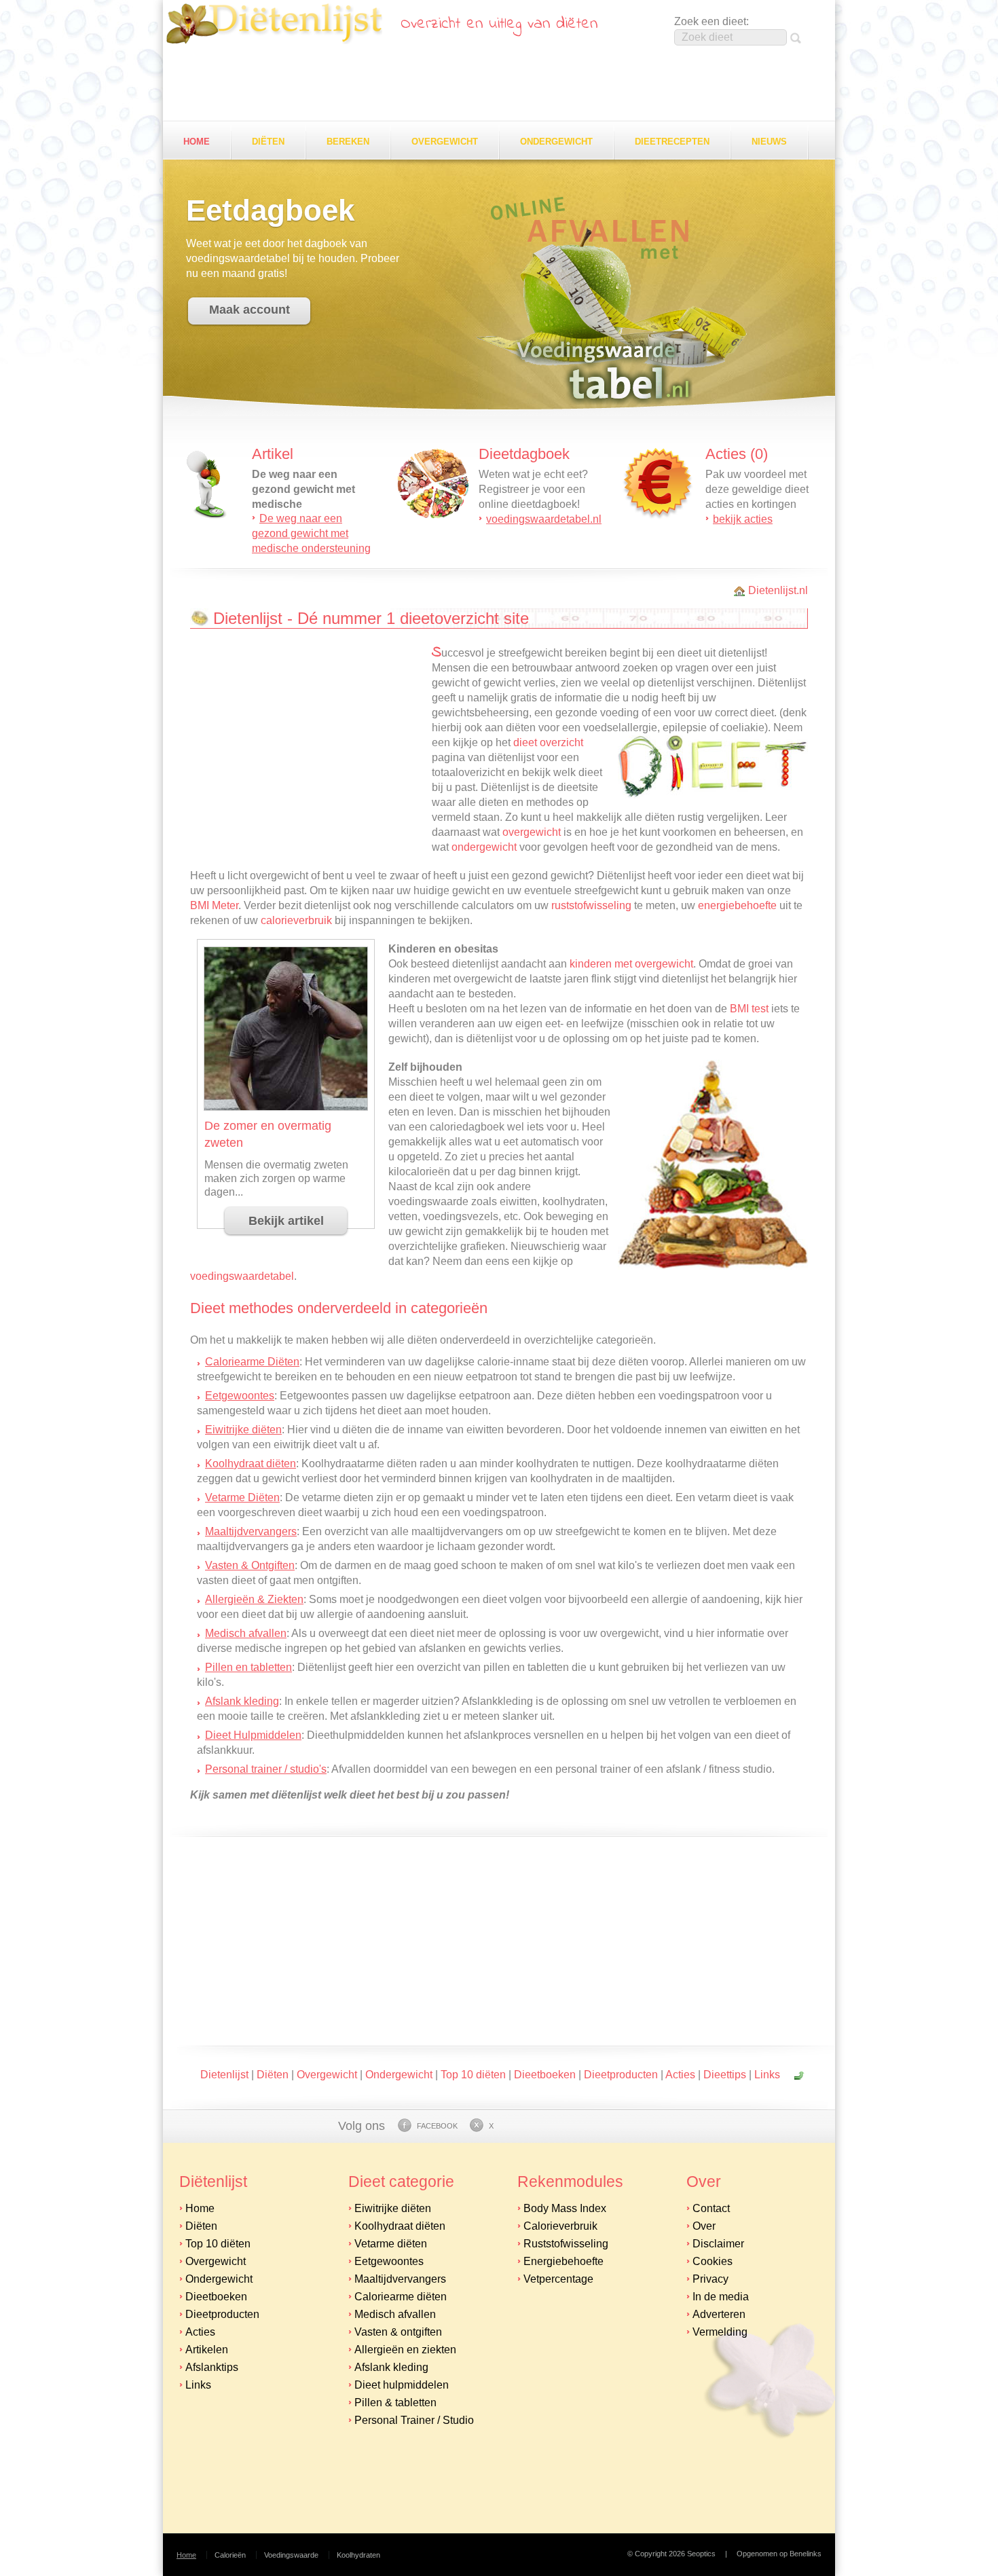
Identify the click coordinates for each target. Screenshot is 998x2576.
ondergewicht (484, 847)
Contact (711, 2208)
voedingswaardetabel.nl (544, 519)
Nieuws (769, 142)
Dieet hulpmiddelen (402, 2385)
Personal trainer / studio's (266, 1769)
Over (704, 2226)
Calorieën (230, 2555)
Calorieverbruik (560, 2226)
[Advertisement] (499, 84)
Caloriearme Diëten (252, 1362)
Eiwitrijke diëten (243, 1430)
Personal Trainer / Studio (414, 2420)
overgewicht (532, 832)
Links (767, 2075)
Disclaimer (718, 2244)
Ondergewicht (556, 142)
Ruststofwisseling (566, 2244)
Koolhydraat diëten (251, 1464)
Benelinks (806, 2554)
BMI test (749, 1009)
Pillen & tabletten (395, 2403)
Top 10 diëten (473, 2075)
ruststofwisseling (591, 905)
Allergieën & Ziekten (254, 1599)
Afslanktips (212, 2367)
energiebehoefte (737, 905)
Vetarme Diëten (242, 1497)
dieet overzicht (548, 742)
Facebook (437, 2126)
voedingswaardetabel (242, 1276)
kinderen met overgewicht (631, 964)
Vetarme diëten (391, 2244)
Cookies (713, 2261)
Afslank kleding (242, 1701)
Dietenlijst (274, 24)
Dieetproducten (621, 2075)
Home (197, 142)
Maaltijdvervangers (251, 1531)
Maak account (249, 310)
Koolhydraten (358, 2555)
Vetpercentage (558, 2279)
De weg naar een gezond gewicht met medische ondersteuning (311, 533)
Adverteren (719, 2314)
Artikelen (207, 2350)
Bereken (348, 142)
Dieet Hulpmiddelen (253, 1735)
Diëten (268, 142)
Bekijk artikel (286, 1221)
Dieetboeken (545, 2075)
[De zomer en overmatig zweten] (286, 1106)
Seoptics (701, 2554)
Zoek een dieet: (711, 21)
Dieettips (725, 2075)
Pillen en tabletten (248, 1667)
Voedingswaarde (291, 2555)
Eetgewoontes (240, 1396)
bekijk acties (743, 519)
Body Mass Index (565, 2208)
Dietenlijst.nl (778, 590)
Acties (680, 2075)
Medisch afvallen (246, 1633)
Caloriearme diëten (401, 2297)
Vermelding (720, 2332)
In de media (721, 2297)
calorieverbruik (296, 920)
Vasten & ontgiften (398, 2332)
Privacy (710, 2279)
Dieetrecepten (672, 142)
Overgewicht (445, 142)
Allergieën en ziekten (405, 2350)
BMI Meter (214, 905)
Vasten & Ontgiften (250, 1565)
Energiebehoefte (563, 2261)
